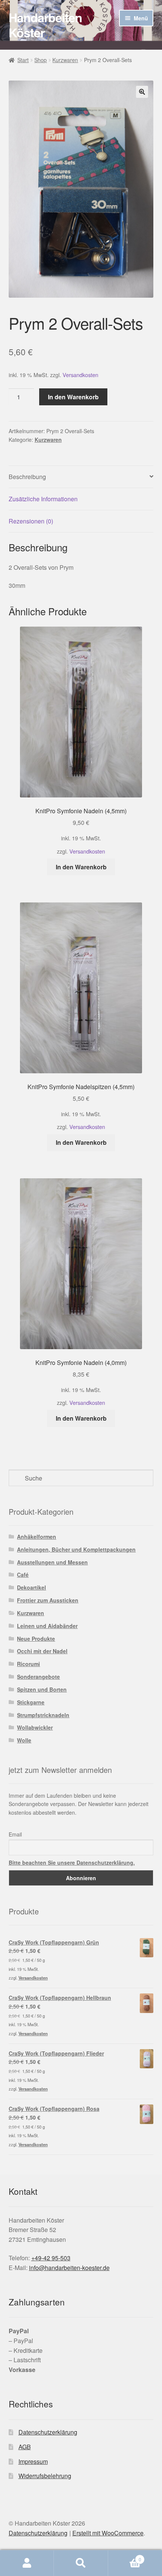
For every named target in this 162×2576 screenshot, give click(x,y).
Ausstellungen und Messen (52, 1562)
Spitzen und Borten (42, 1689)
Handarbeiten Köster (45, 25)
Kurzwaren (65, 60)
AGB (25, 2447)
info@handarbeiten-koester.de (69, 2268)
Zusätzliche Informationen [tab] (43, 499)
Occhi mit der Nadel (42, 1651)
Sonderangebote (38, 1677)
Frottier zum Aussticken (48, 1600)
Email (15, 1834)
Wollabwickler (35, 1727)
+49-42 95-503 (51, 2258)
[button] (142, 92)
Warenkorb (125, 2557)
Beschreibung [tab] (27, 477)
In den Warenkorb (73, 397)
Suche (81, 2563)
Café (23, 1575)
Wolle (24, 1740)
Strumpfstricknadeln (43, 1715)
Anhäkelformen (37, 1537)
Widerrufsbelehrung (45, 2476)
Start (23, 60)
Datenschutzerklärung (48, 2432)
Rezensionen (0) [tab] (31, 521)
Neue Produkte (36, 1639)
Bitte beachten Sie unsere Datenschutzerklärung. (72, 1862)
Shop (40, 60)
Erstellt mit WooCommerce (108, 2533)
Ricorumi (28, 1664)
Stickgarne (31, 1702)
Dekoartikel (31, 1587)
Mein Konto (27, 2563)
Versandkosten (80, 375)
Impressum (33, 2461)
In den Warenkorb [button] (81, 867)
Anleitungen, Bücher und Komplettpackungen (76, 1549)
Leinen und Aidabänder (47, 1626)
